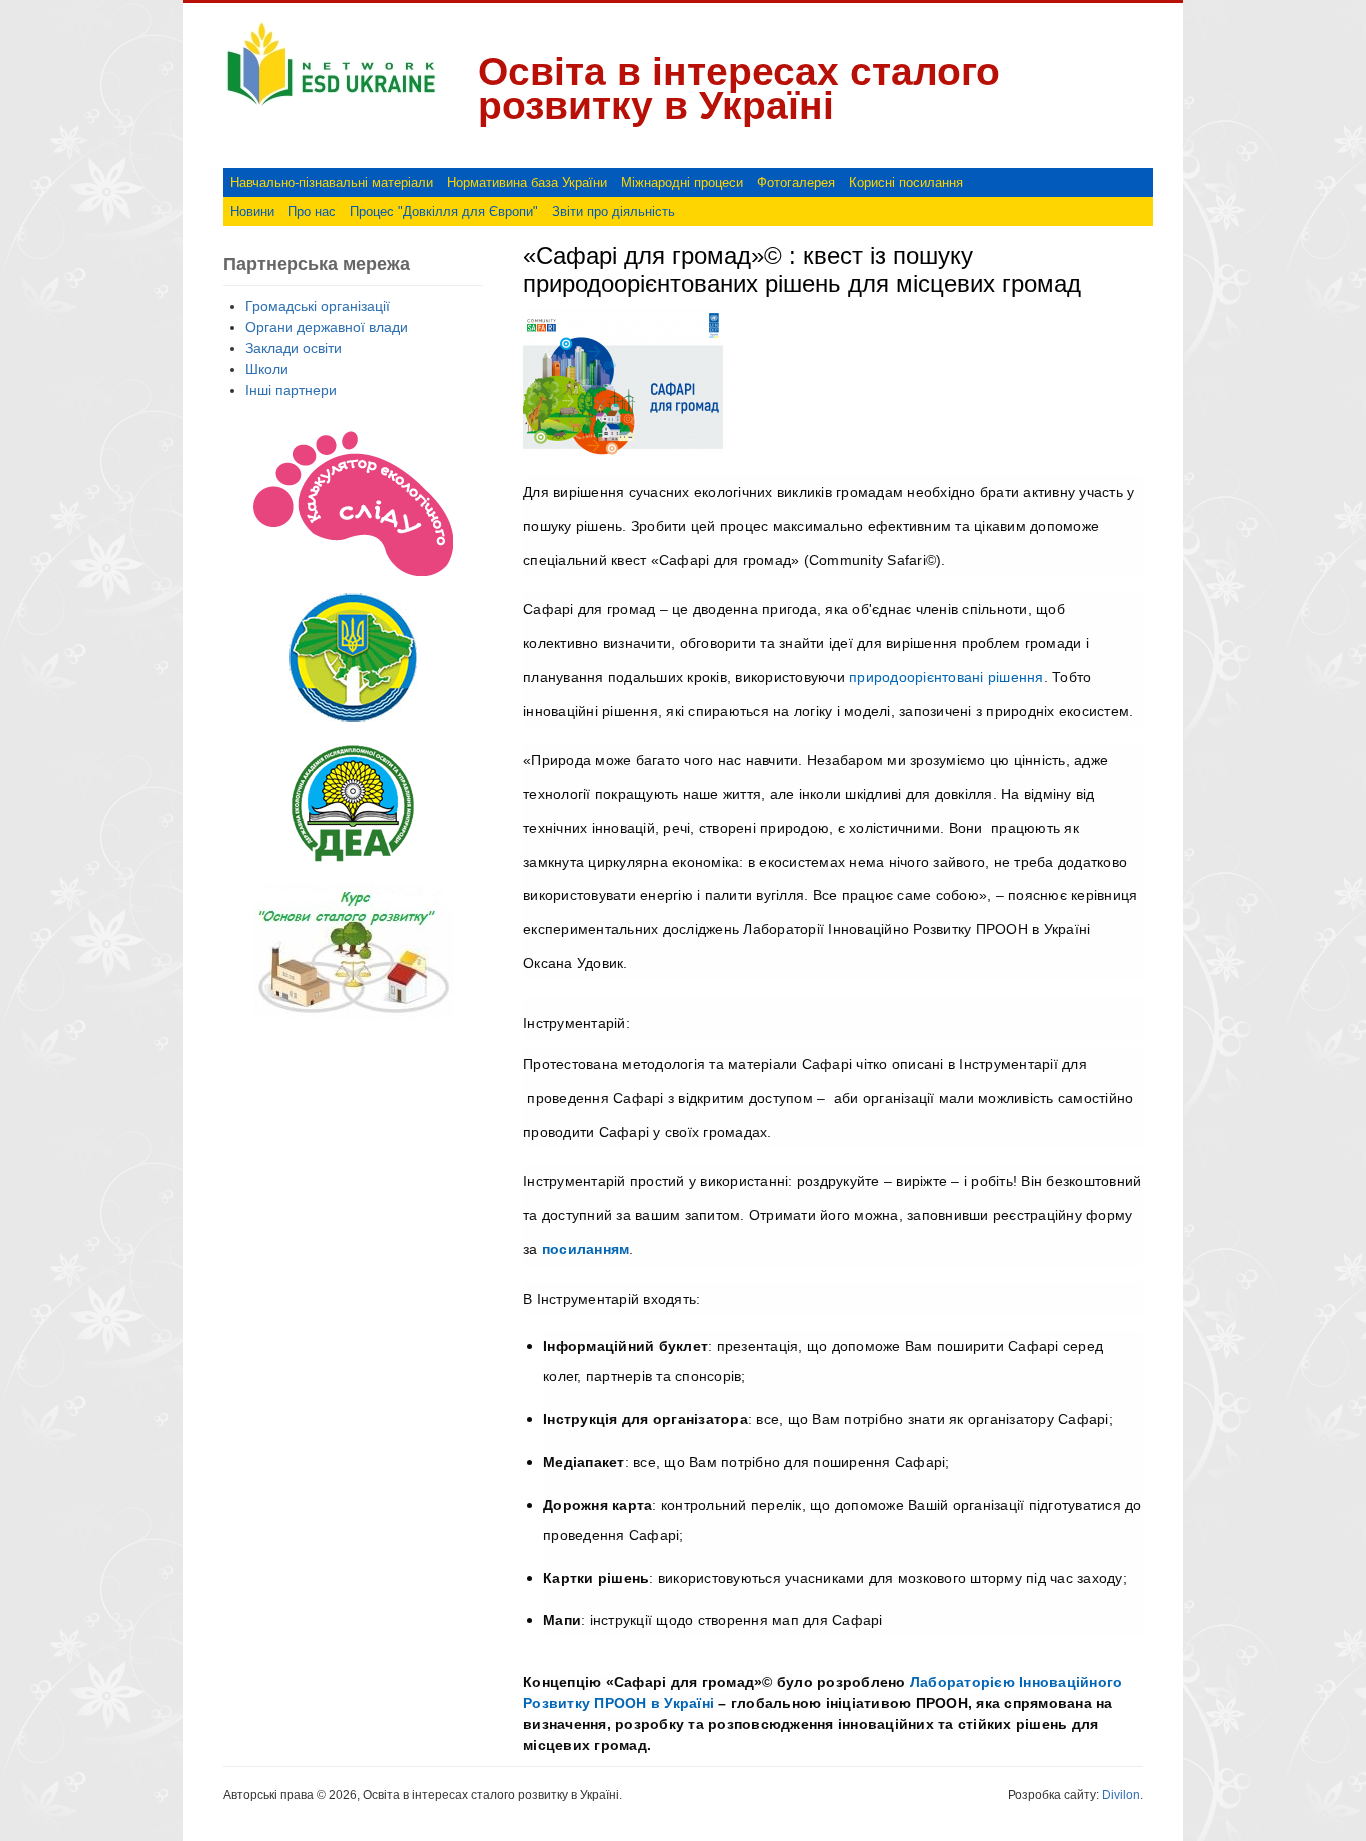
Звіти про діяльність (613, 211)
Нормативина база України (527, 182)
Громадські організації (317, 306)
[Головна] (331, 106)
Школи (266, 369)
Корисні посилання (906, 182)
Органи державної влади (326, 327)
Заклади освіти (293, 348)
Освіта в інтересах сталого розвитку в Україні (739, 88)
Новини (252, 211)
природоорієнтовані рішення (946, 677)
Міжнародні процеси (682, 182)
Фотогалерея (796, 182)
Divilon (1121, 1795)
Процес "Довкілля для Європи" (444, 211)
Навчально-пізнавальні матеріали (331, 182)
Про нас (312, 211)
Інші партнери (291, 390)
